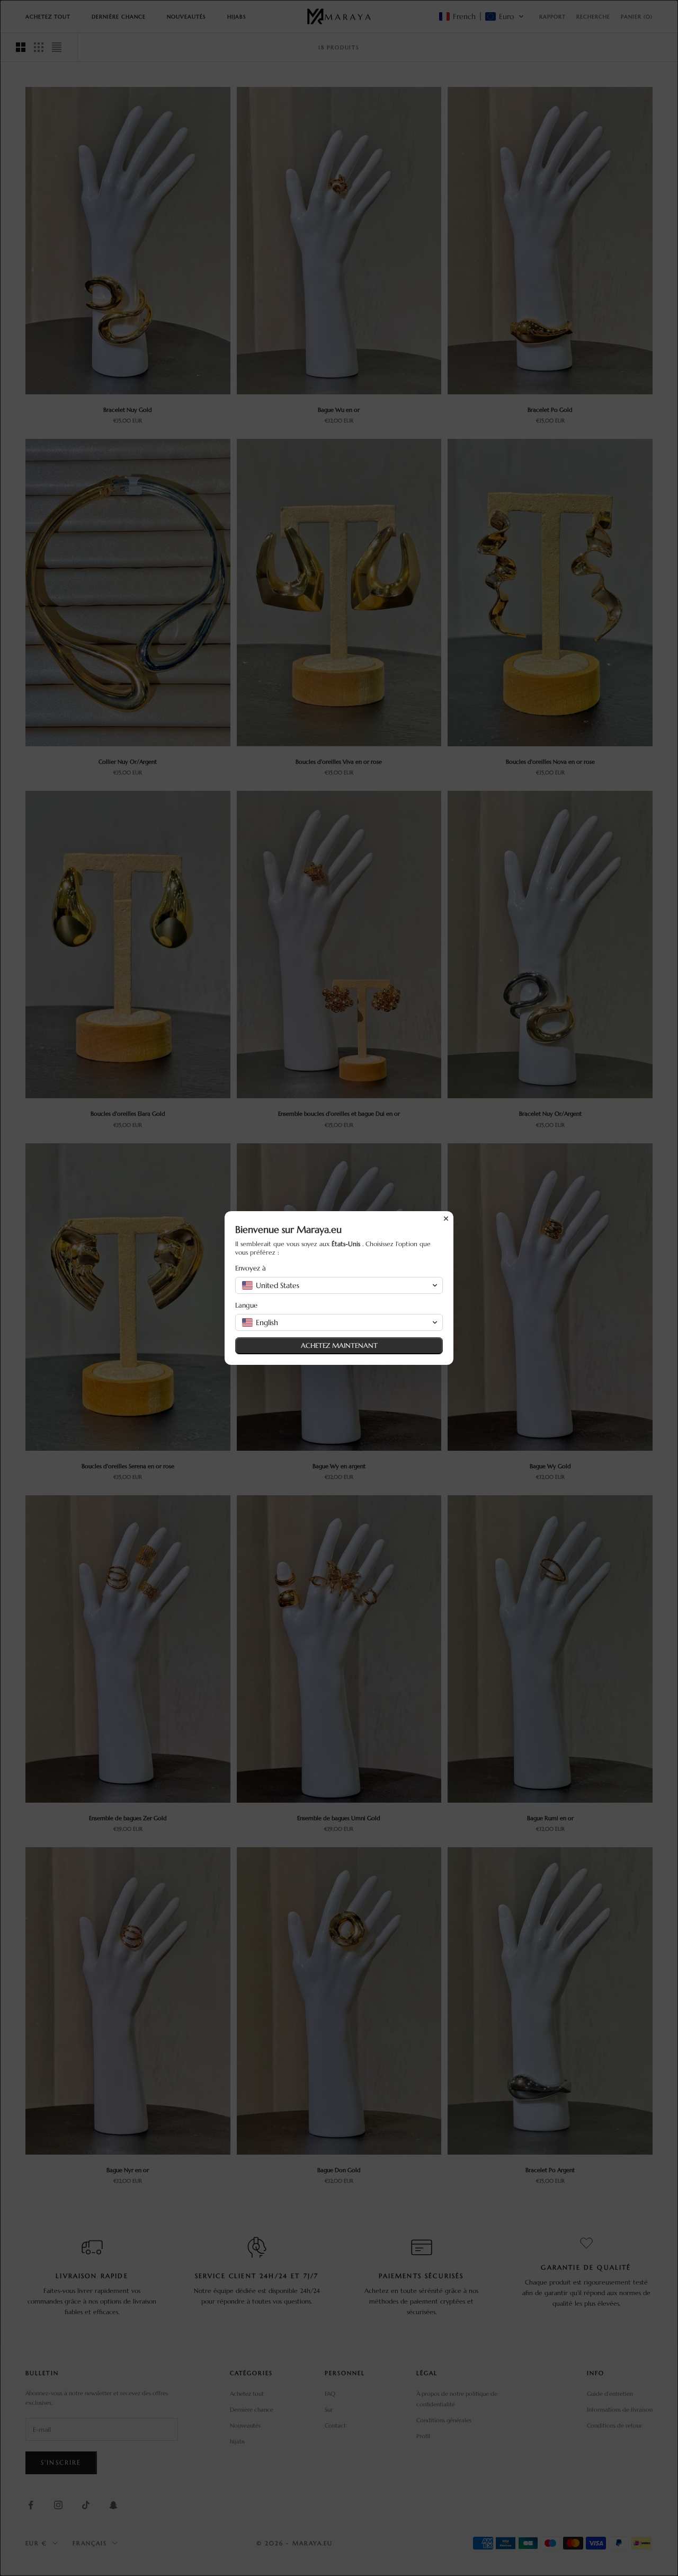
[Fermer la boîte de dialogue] (446, 1219)
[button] (339, 1285)
